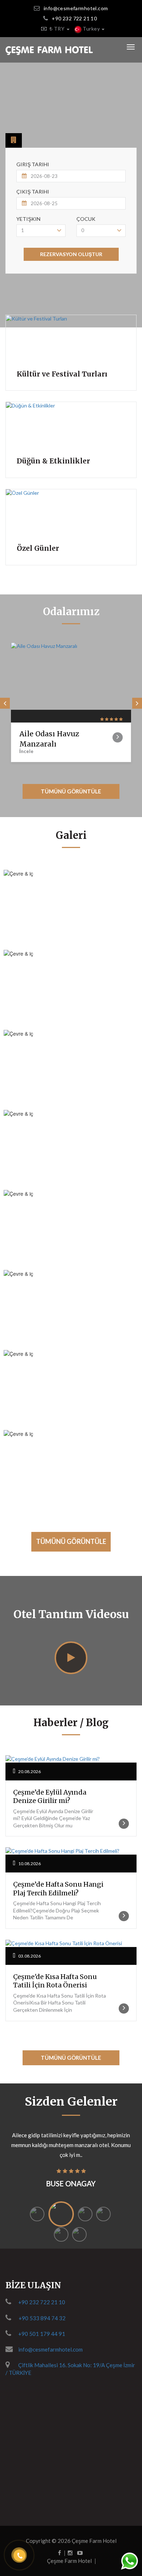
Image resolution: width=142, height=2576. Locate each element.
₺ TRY (58, 29)
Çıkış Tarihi (33, 192)
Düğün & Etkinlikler (53, 461)
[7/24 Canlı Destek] (129, 2561)
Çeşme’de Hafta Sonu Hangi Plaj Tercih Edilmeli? (58, 1888)
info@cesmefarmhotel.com (76, 8)
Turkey (91, 29)
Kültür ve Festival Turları (62, 374)
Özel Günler (38, 548)
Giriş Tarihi (33, 164)
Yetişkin (28, 219)
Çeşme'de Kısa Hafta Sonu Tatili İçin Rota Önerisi (55, 1981)
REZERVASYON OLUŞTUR (71, 254)
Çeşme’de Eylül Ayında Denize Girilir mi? (50, 1796)
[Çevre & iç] (127, 882)
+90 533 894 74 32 (42, 2318)
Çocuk (86, 219)
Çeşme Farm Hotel (94, 2541)
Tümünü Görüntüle (71, 791)
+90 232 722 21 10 (74, 18)
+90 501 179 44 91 (42, 2334)
